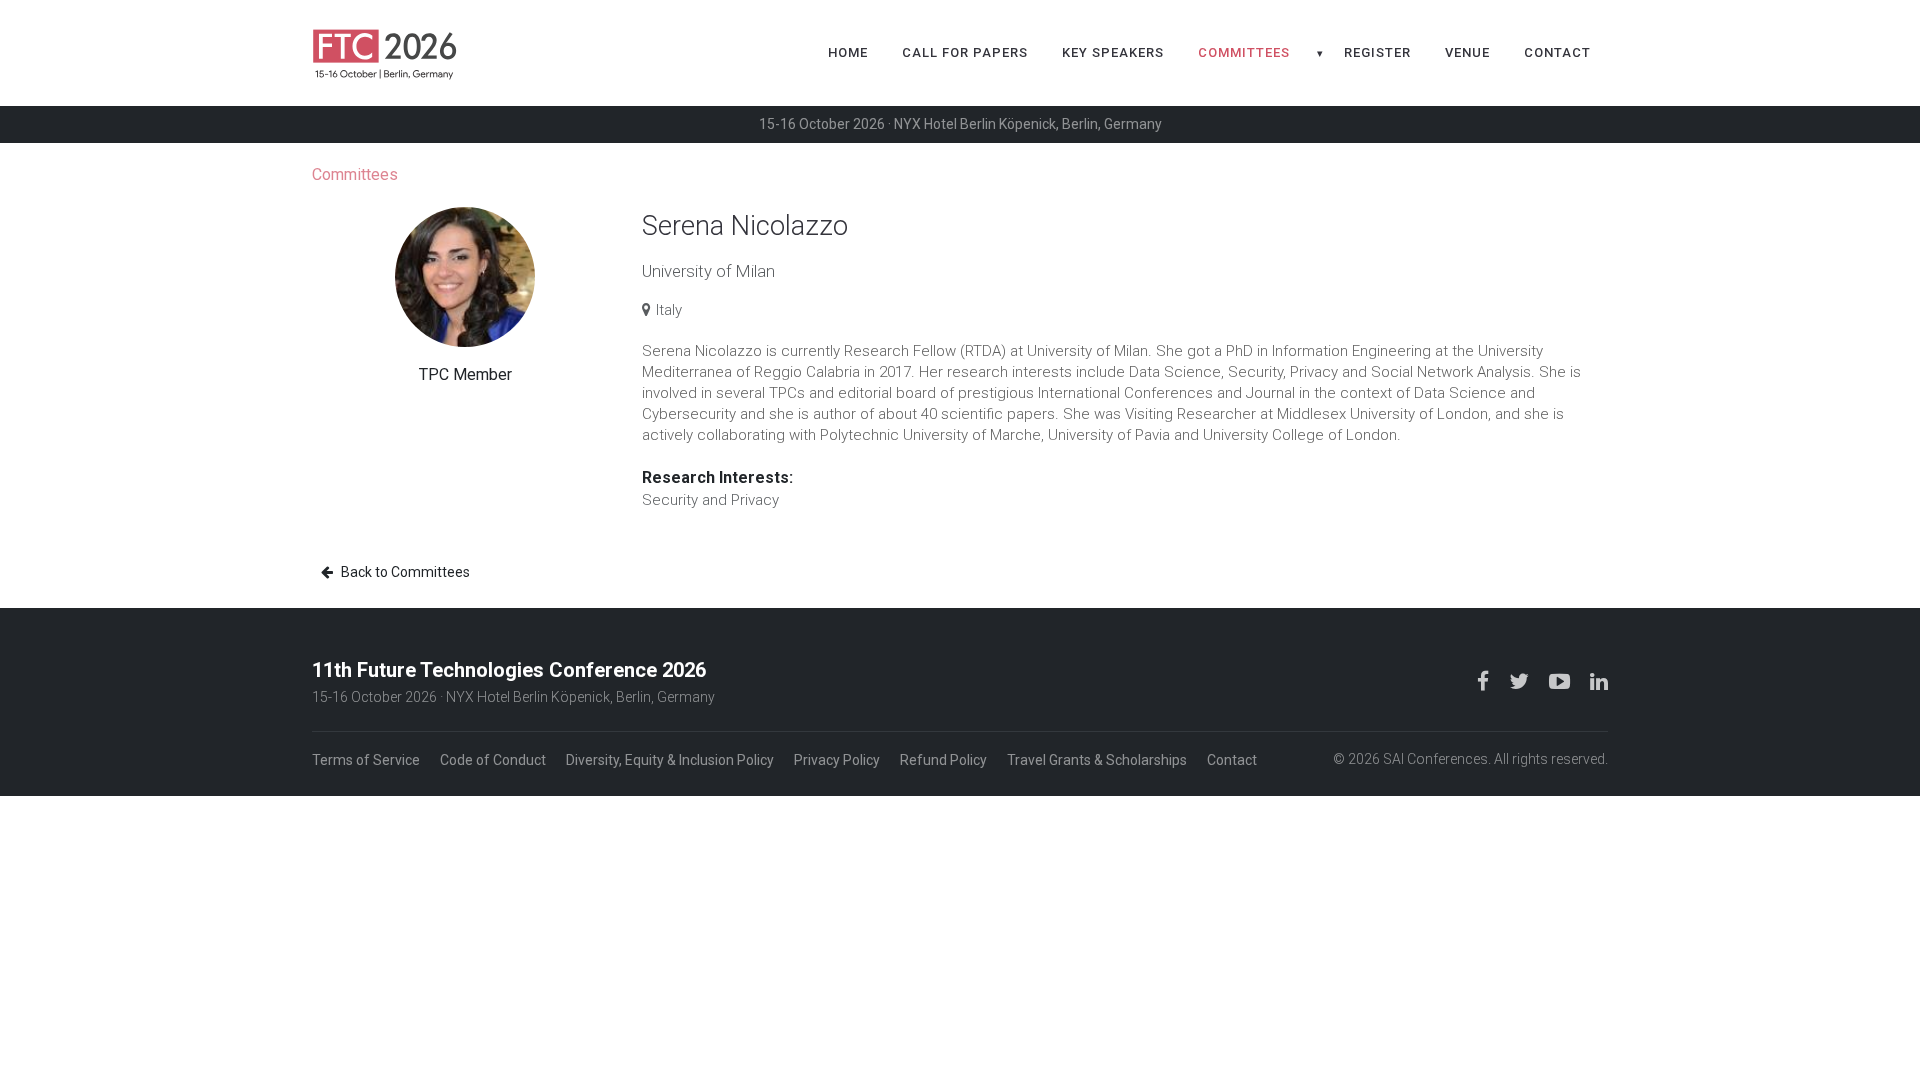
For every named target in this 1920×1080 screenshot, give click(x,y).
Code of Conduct (493, 760)
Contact (1557, 52)
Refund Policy (943, 760)
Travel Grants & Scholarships (1097, 760)
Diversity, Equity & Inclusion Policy (670, 760)
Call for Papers (965, 52)
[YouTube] (1561, 680)
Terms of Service (366, 760)
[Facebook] (1485, 680)
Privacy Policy (837, 760)
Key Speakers (1113, 52)
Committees (1244, 52)
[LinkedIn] (1599, 680)
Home (848, 52)
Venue (1467, 52)
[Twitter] (1521, 680)
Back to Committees (404, 572)
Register (1377, 52)
